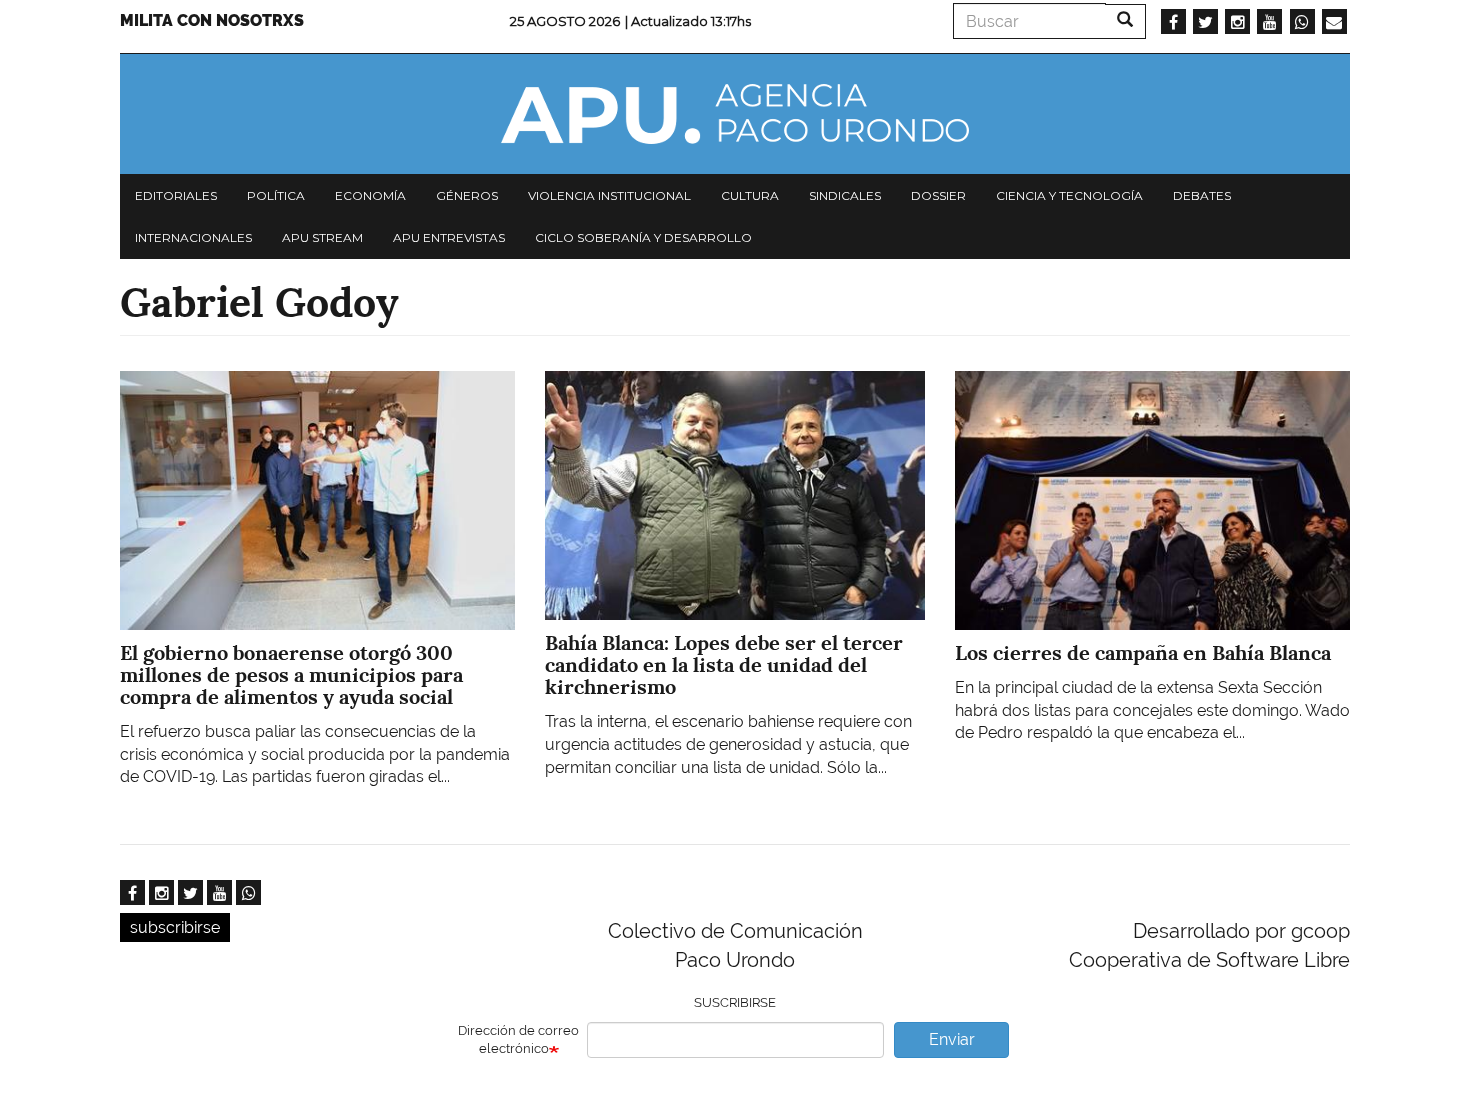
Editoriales (176, 195)
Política (276, 195)
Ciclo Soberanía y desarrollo (643, 237)
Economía (370, 195)
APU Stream (322, 237)
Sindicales (845, 195)
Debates (1202, 195)
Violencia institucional (609, 195)
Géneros (467, 195)
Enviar (952, 1039)
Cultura (750, 195)
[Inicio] (735, 114)
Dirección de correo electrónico (518, 1040)
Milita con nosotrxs (212, 20)
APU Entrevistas (449, 237)
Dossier (938, 195)
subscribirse (175, 927)
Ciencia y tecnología (1069, 195)
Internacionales (193, 237)
